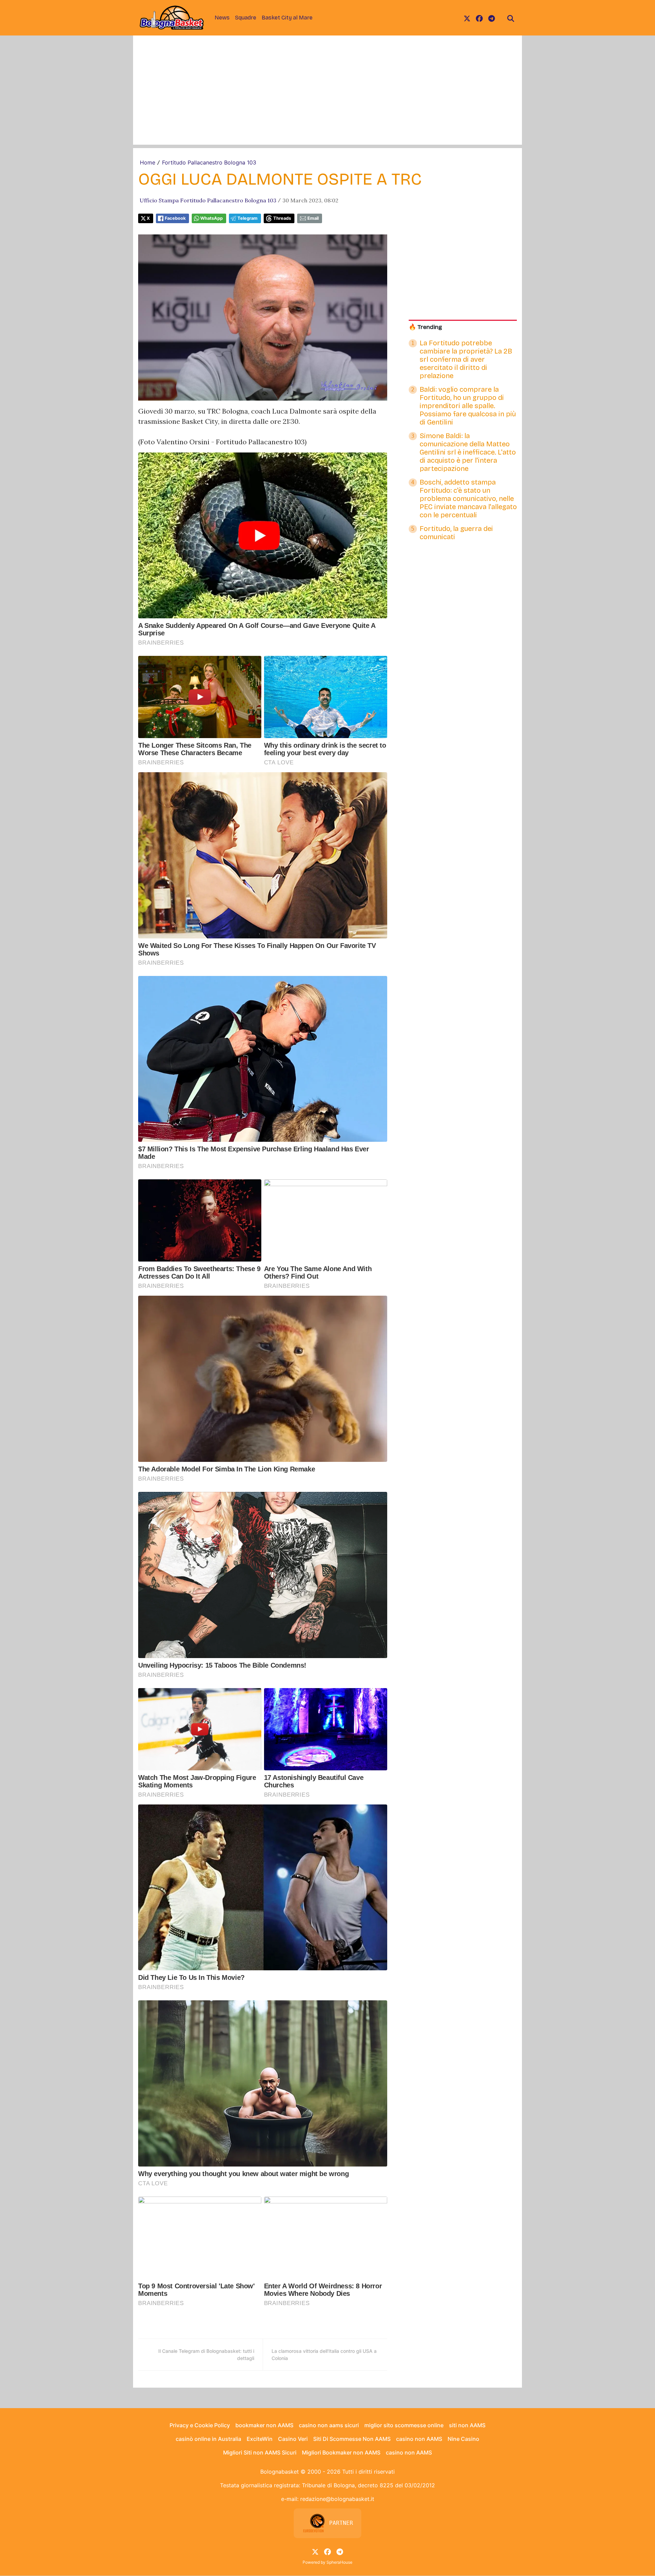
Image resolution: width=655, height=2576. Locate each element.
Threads (282, 218)
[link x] (467, 18)
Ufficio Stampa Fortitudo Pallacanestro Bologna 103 (208, 200)
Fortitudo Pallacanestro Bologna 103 (209, 162)
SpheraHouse (339, 2562)
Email (313, 218)
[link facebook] (479, 18)
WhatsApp (212, 218)
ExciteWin (260, 2439)
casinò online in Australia (208, 2439)
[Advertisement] (327, 97)
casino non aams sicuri (329, 2425)
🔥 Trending (425, 327)
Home (148, 162)
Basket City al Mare (287, 18)
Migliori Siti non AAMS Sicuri (260, 2452)
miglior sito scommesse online (404, 2425)
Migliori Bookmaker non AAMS (341, 2452)
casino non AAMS (419, 2439)
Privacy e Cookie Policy (200, 2425)
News (222, 18)
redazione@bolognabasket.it (337, 2499)
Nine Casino (463, 2439)
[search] (511, 18)
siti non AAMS (467, 2425)
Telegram (248, 218)
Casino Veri (293, 2439)
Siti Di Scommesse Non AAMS (352, 2439)
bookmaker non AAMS (264, 2425)
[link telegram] (492, 18)
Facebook (175, 218)
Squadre (246, 18)
